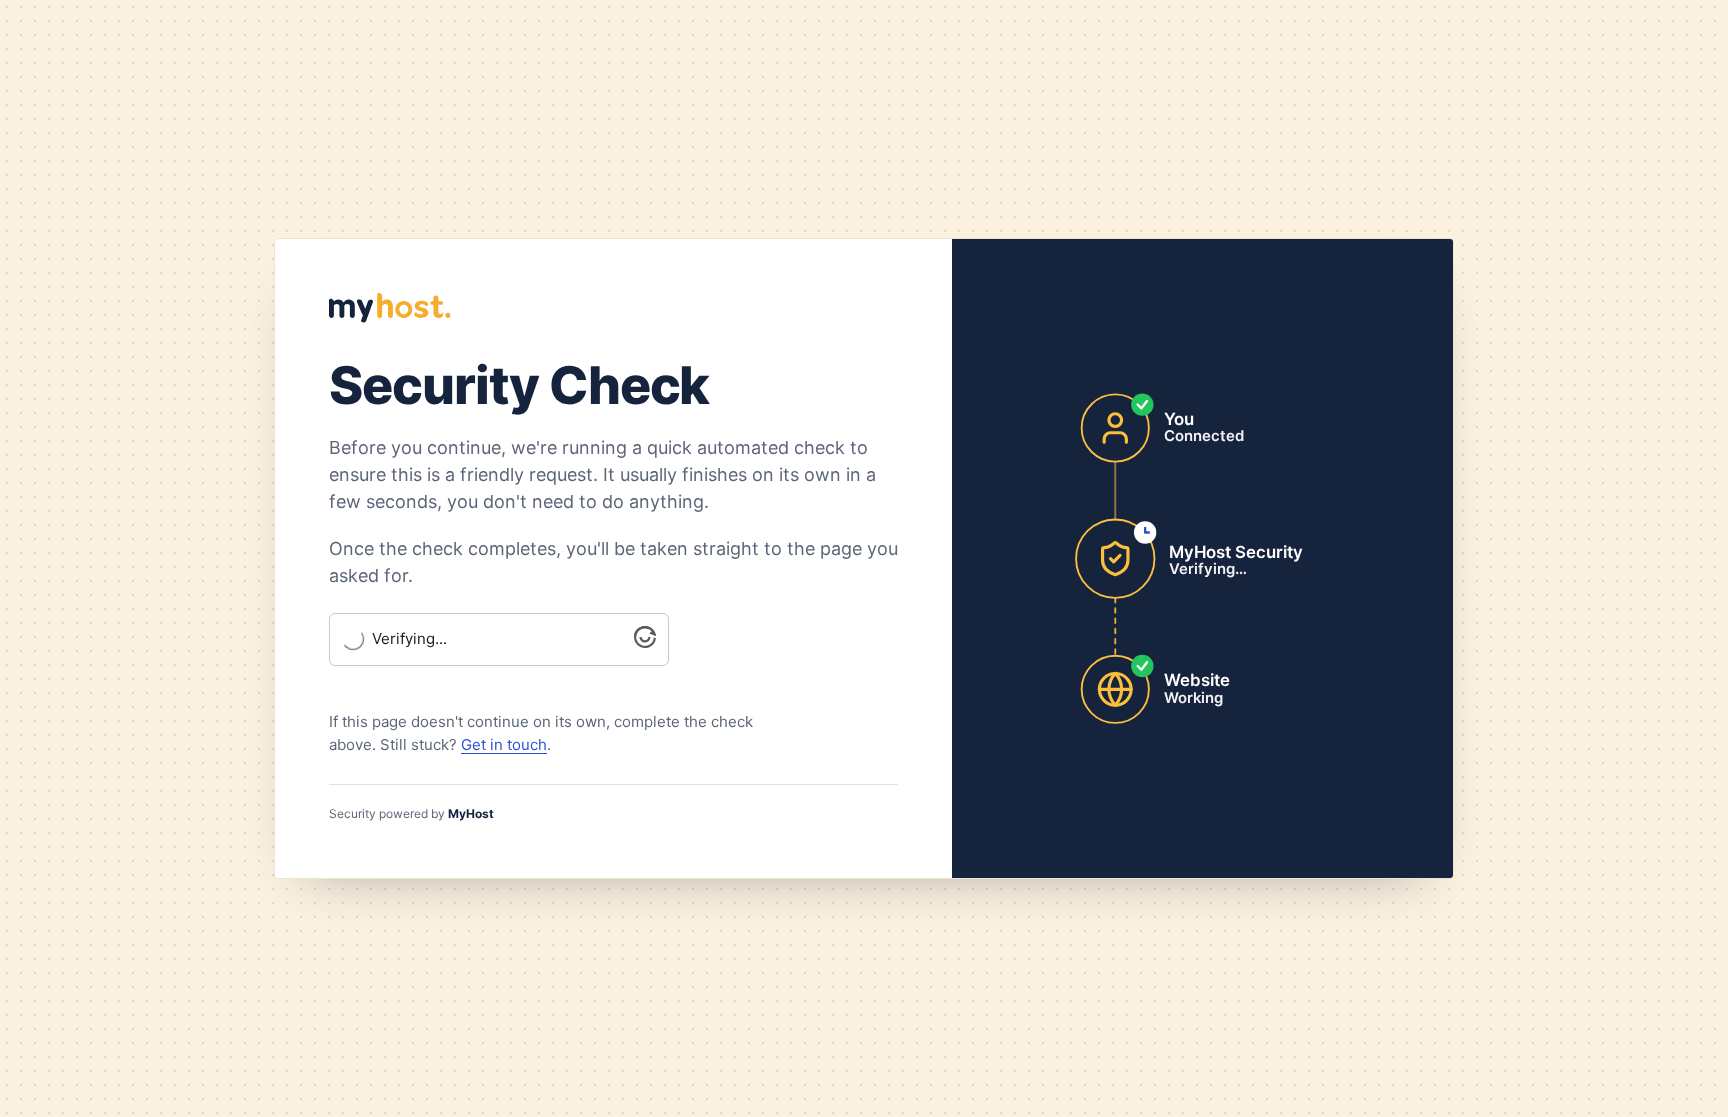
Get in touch (504, 744)
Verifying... (409, 639)
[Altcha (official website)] (645, 642)
